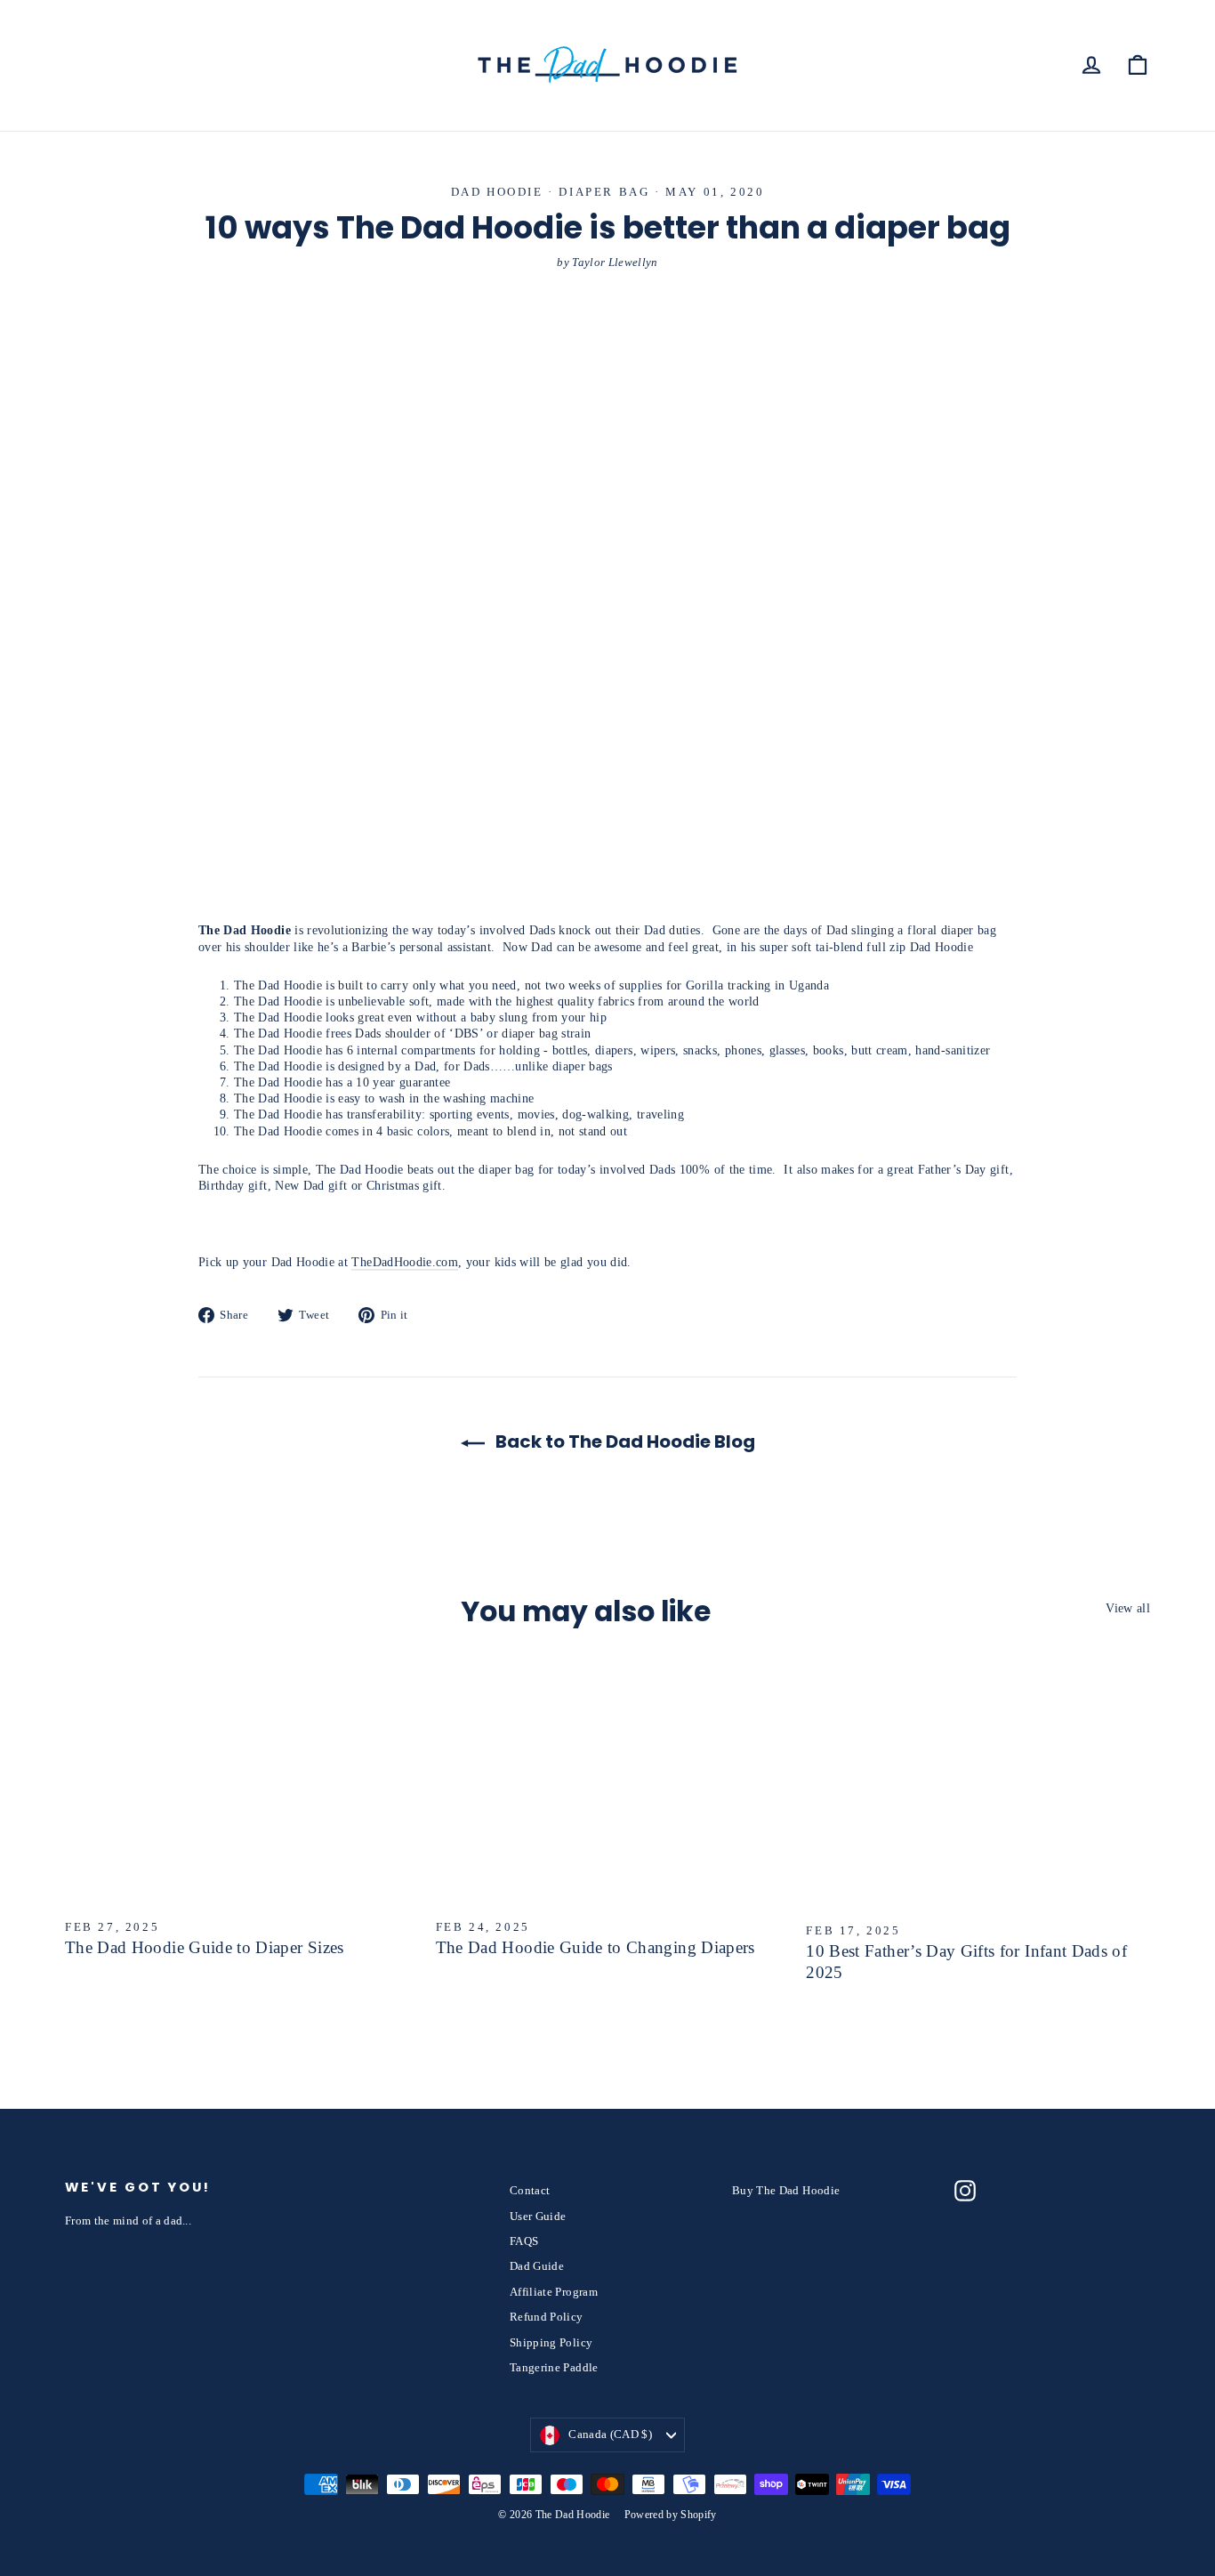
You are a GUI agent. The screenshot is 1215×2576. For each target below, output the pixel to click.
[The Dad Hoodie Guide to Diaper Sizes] (237, 1788)
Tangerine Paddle (554, 2367)
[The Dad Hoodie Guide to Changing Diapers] (608, 1788)
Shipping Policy (551, 2342)
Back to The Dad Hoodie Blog (624, 1441)
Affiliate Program (554, 2292)
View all (1128, 1608)
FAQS (524, 2241)
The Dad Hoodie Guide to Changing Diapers (595, 1947)
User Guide (538, 2216)
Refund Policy (547, 2317)
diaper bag (604, 192)
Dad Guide (537, 2266)
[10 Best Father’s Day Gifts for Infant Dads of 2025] (978, 1789)
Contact (530, 2190)
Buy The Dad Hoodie (786, 2190)
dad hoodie (497, 192)
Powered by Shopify (671, 2515)
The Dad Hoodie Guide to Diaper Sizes (205, 1947)
